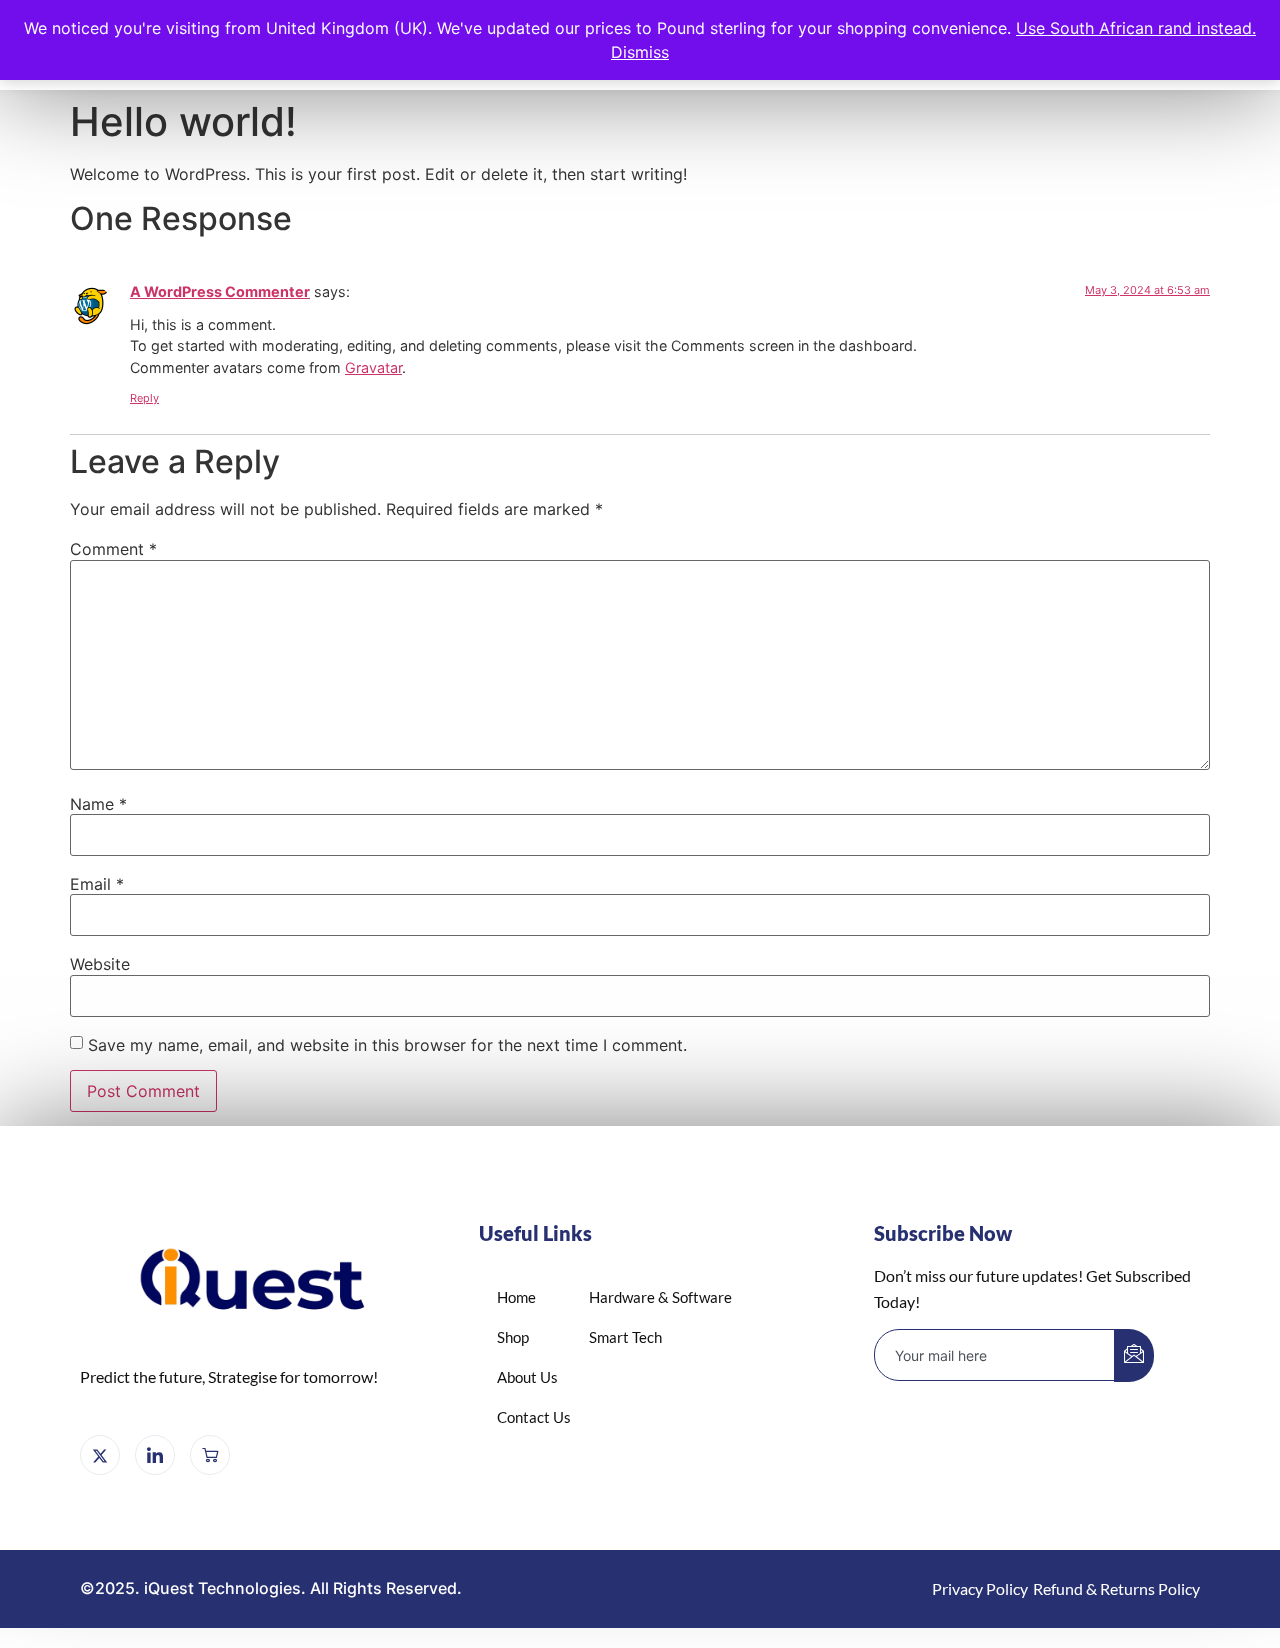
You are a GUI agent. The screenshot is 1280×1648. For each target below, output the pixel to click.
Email (97, 884)
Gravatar (373, 367)
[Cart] (210, 1455)
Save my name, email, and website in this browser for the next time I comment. (387, 1045)
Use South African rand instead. (1136, 28)
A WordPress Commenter (220, 291)
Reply (144, 398)
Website (100, 964)
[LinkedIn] (155, 1455)
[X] (100, 1455)
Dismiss (640, 52)
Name (98, 804)
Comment (113, 549)
